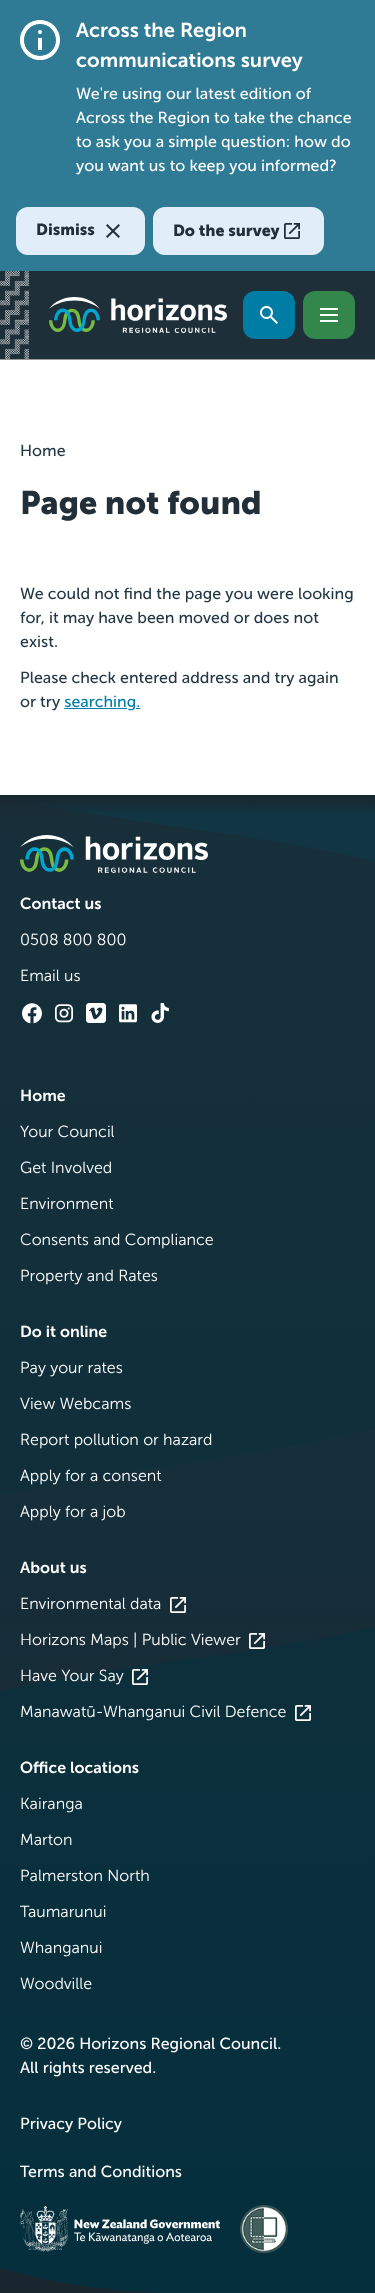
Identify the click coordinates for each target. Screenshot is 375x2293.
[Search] (269, 315)
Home (43, 451)
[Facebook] (32, 1013)
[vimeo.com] (96, 1013)
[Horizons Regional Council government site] (114, 853)
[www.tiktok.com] (160, 1013)
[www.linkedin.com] (128, 1013)
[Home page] (138, 315)
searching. (102, 702)
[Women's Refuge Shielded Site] (264, 2228)
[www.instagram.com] (64, 1013)
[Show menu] (329, 315)
